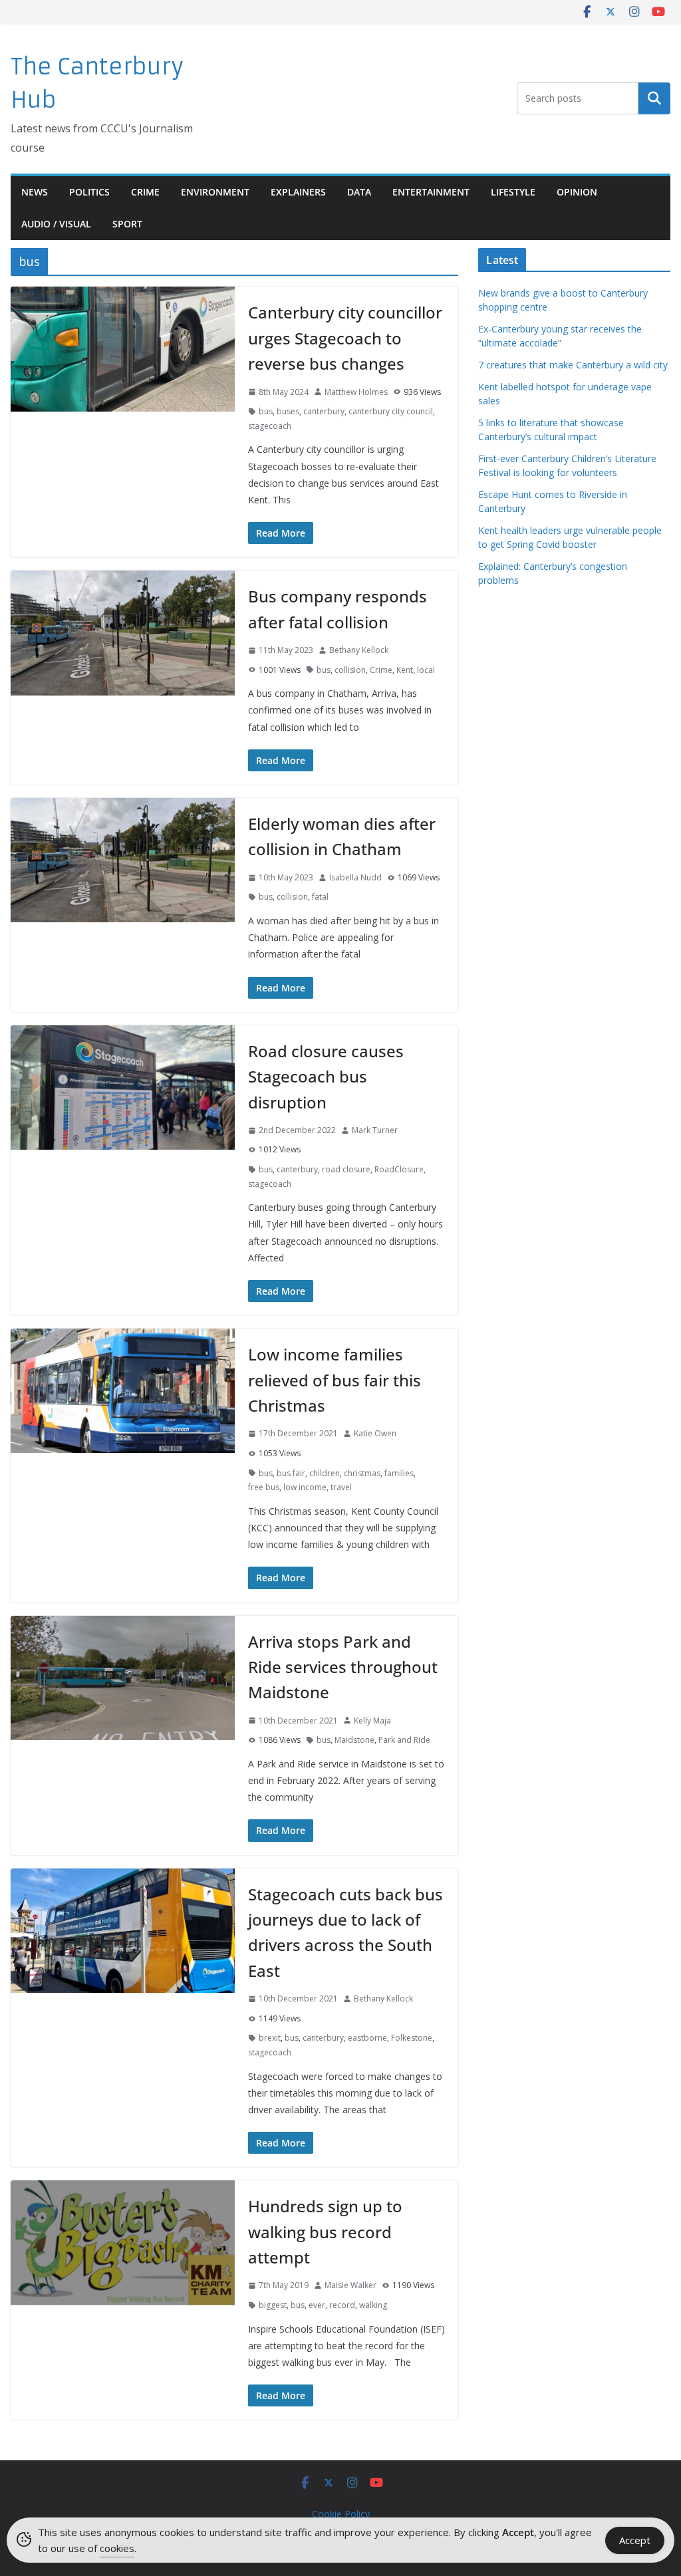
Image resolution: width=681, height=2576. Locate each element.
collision (350, 670)
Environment (215, 192)
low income (305, 1487)
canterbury (324, 411)
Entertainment (431, 192)
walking (373, 2305)
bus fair (291, 1473)
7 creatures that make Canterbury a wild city (573, 365)
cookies (117, 2548)
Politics (89, 192)
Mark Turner (375, 1130)
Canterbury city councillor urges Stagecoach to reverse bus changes (345, 338)
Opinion (577, 192)
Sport (127, 224)
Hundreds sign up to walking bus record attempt (325, 2232)
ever (317, 2305)
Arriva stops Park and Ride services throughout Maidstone (343, 1667)
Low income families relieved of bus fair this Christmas (335, 1380)
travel (341, 1487)
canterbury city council (391, 411)
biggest (273, 2305)
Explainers (298, 192)
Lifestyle (513, 192)
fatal (320, 897)
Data (359, 192)
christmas (362, 1473)
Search (654, 98)
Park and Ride (404, 1740)
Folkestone (412, 2038)
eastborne (367, 2038)
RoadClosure (399, 1169)
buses (288, 411)
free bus (264, 1487)
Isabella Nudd (355, 877)
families (399, 1473)
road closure (346, 1169)
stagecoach (270, 426)
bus (266, 411)
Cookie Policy (341, 2514)
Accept (635, 2540)
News (35, 192)
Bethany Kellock (359, 650)
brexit (270, 2038)
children (325, 1473)
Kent (405, 670)
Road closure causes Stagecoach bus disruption (326, 1077)
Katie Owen (375, 1433)
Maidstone (354, 1740)
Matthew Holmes (356, 392)
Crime (145, 192)
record (342, 2305)
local (426, 670)
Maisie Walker (350, 2285)
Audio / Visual (56, 224)
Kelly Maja (372, 1721)
